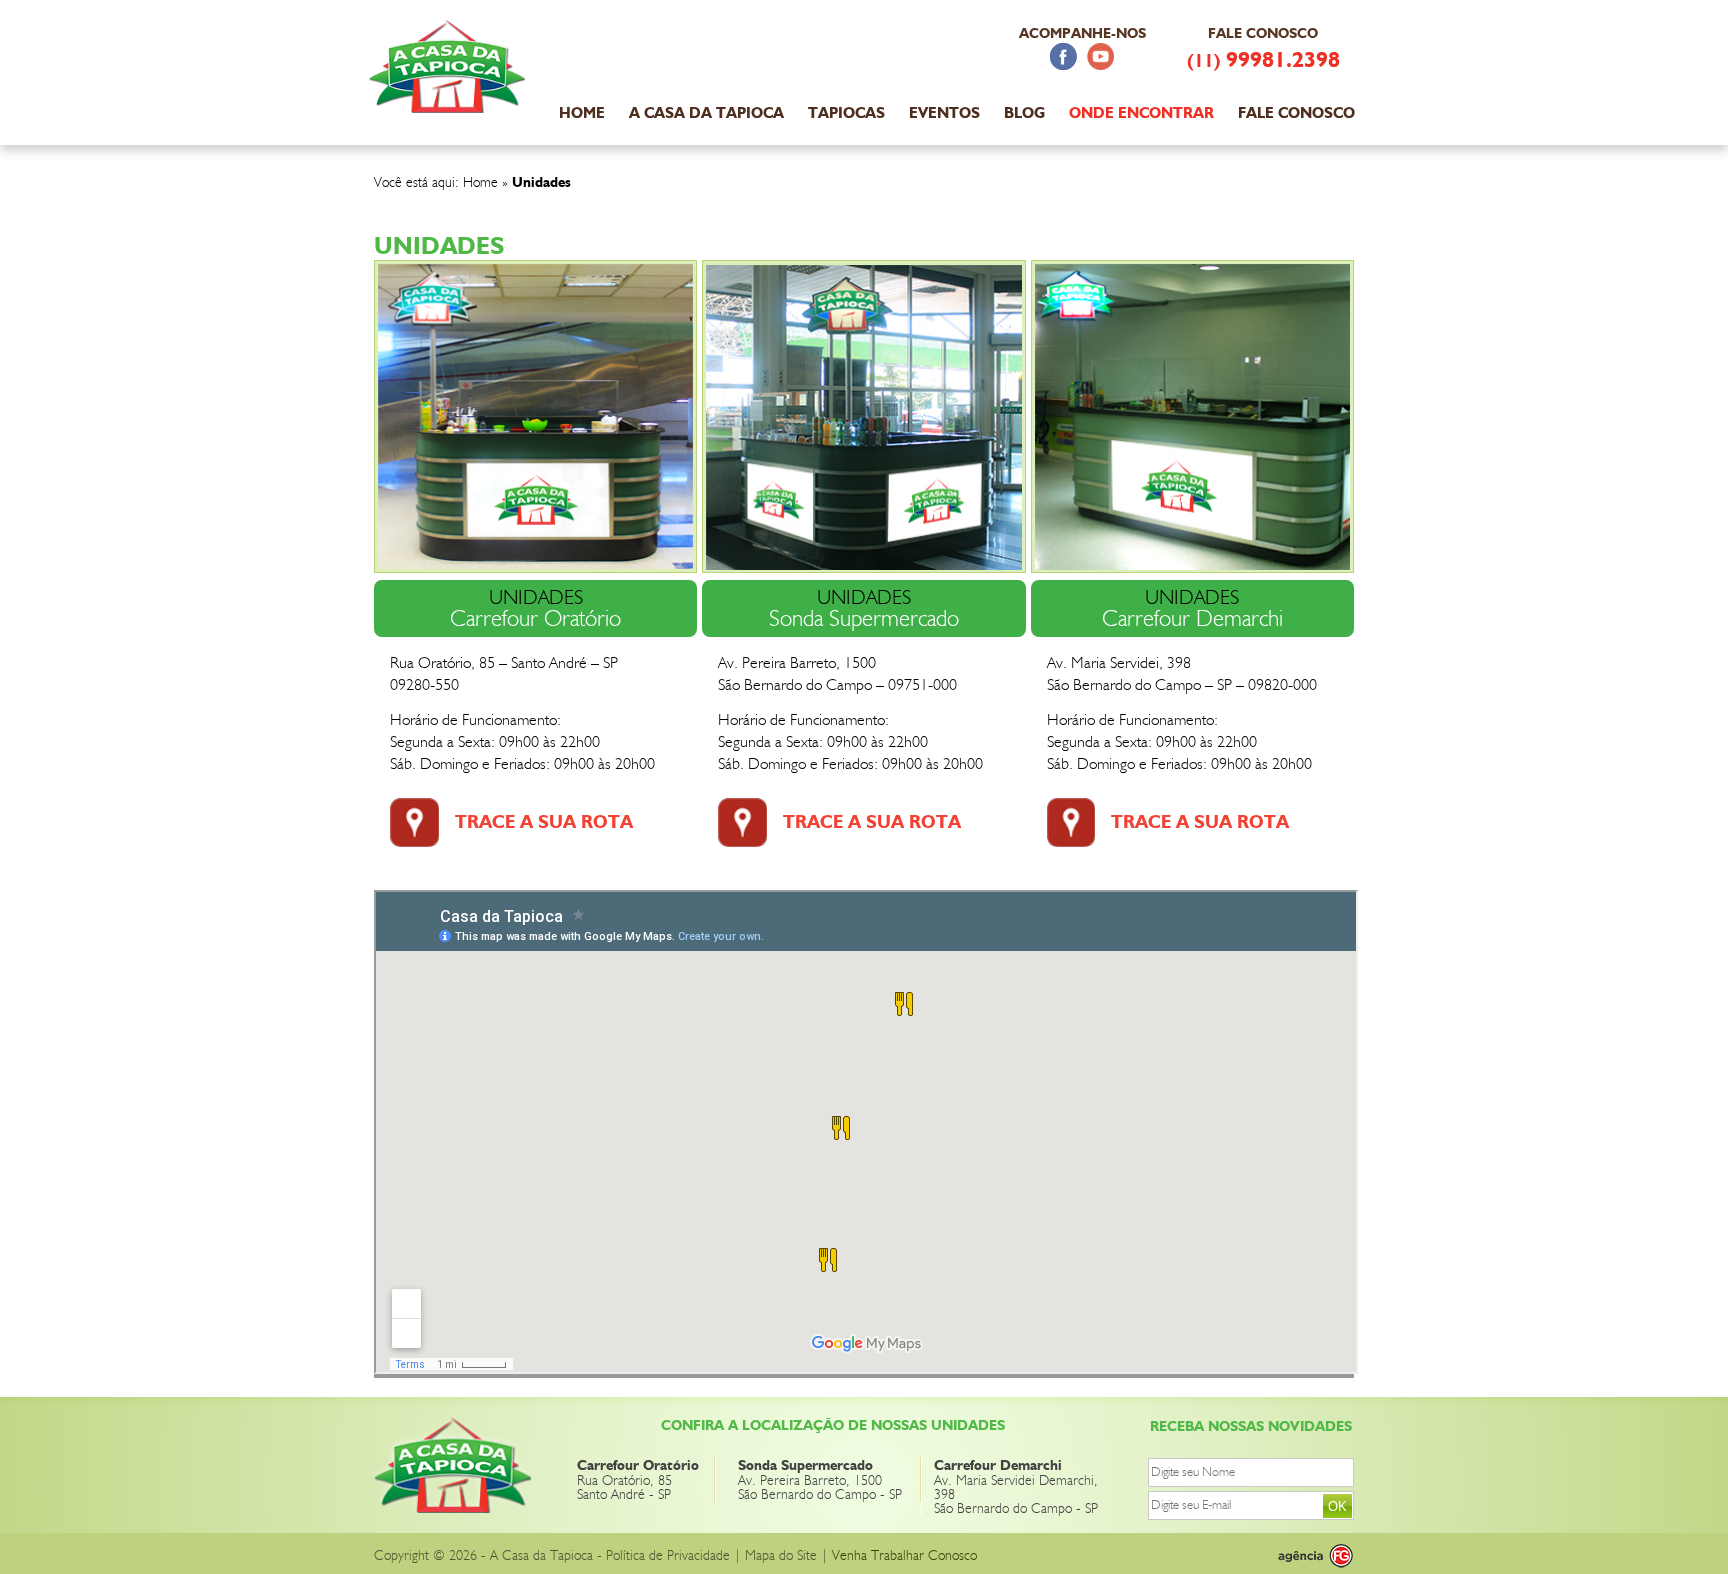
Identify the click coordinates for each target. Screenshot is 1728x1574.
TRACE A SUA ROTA (544, 822)
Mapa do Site (781, 1556)
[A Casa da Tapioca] (449, 102)
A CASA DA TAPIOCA (706, 113)
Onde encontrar (1141, 113)
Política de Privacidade (668, 1556)
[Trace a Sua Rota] (1071, 841)
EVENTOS (944, 113)
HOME (582, 113)
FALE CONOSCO (1296, 113)
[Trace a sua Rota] (414, 841)
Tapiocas (846, 113)
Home (480, 183)
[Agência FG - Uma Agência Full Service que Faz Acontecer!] (1299, 1556)
